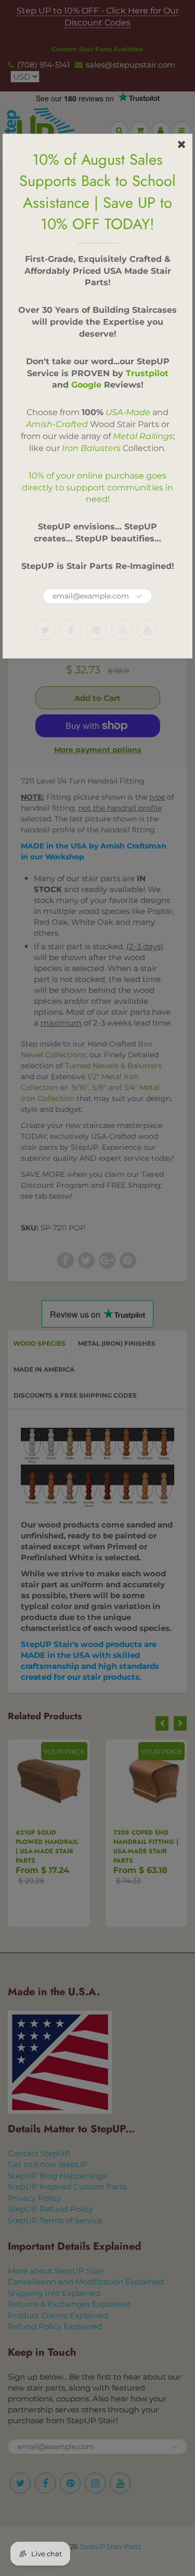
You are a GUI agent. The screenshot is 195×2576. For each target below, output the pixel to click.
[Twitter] (45, 630)
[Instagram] (122, 630)
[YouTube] (147, 630)
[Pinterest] (96, 630)
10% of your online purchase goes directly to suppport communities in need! (97, 488)
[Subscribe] (139, 596)
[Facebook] (71, 630)
